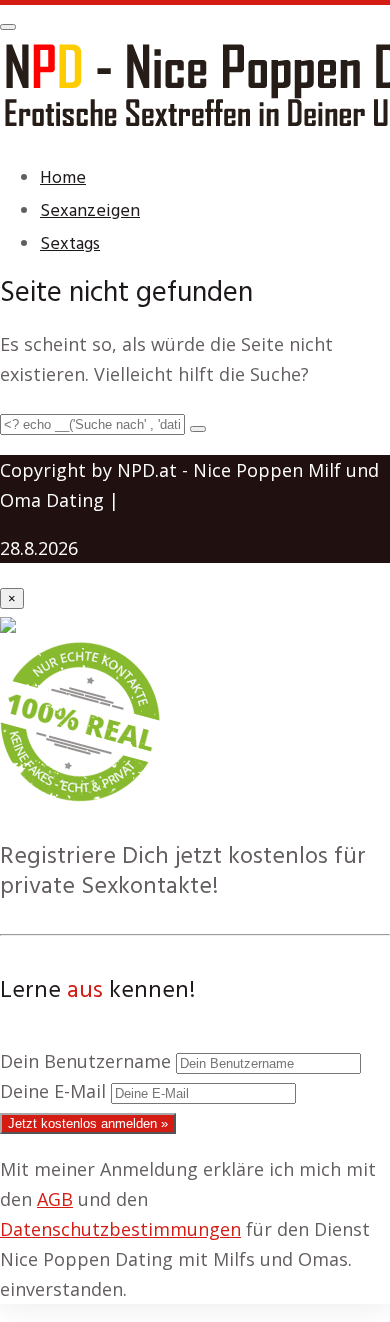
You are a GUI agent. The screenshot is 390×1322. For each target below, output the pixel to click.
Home (63, 178)
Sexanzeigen (90, 211)
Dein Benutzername (85, 1061)
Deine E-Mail (53, 1091)
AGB (55, 1199)
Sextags (70, 244)
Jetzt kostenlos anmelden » (88, 1123)
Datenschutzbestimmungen (120, 1229)
